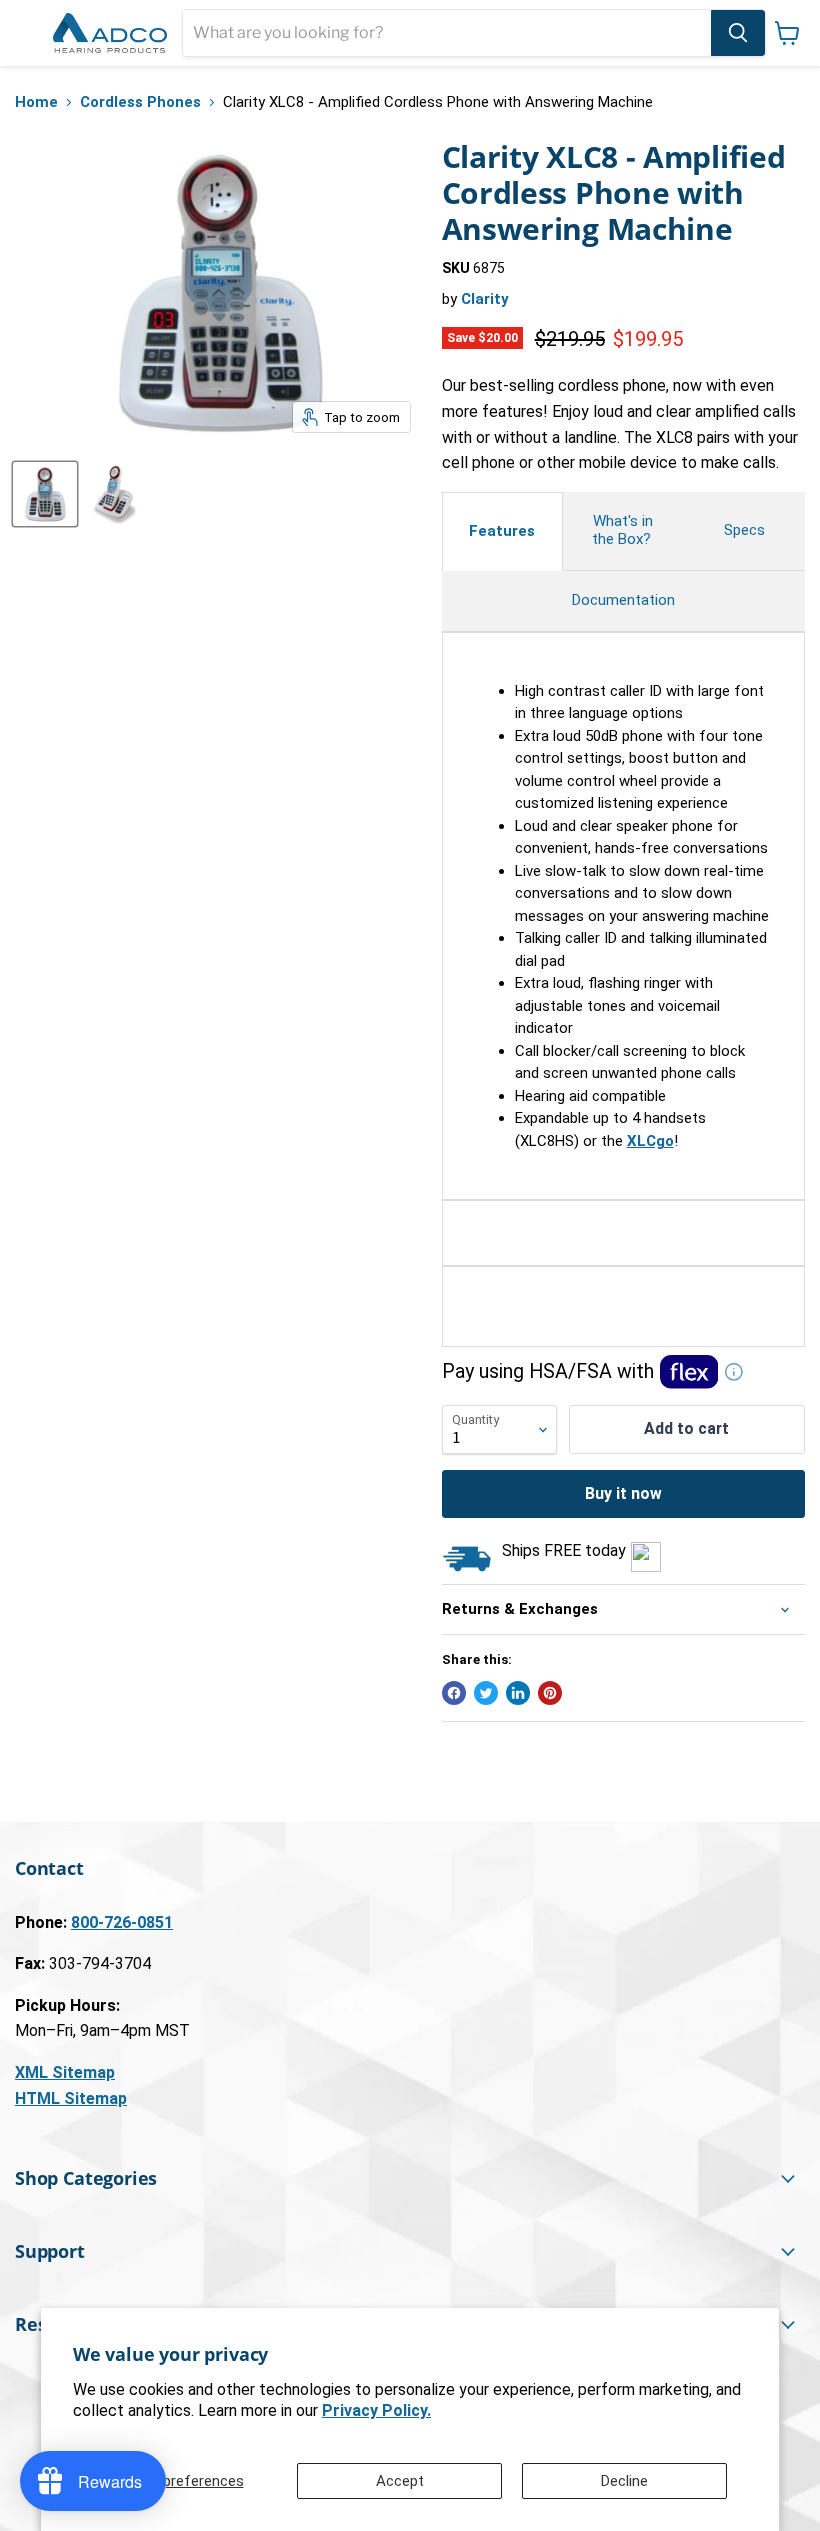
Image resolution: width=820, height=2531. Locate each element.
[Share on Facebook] (454, 1693)
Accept (400, 2481)
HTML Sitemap (71, 2098)
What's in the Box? (623, 529)
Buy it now (623, 1493)
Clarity (485, 299)
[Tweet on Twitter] (486, 1693)
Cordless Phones (140, 102)
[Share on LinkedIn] (518, 1693)
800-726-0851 (122, 1922)
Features (502, 531)
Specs (744, 530)
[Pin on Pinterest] (550, 1693)
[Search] (738, 33)
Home (36, 102)
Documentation (623, 600)
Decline (624, 2481)
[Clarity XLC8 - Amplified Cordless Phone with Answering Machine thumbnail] (45, 494)
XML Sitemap (65, 2072)
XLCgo (650, 1141)
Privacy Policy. (376, 2410)
